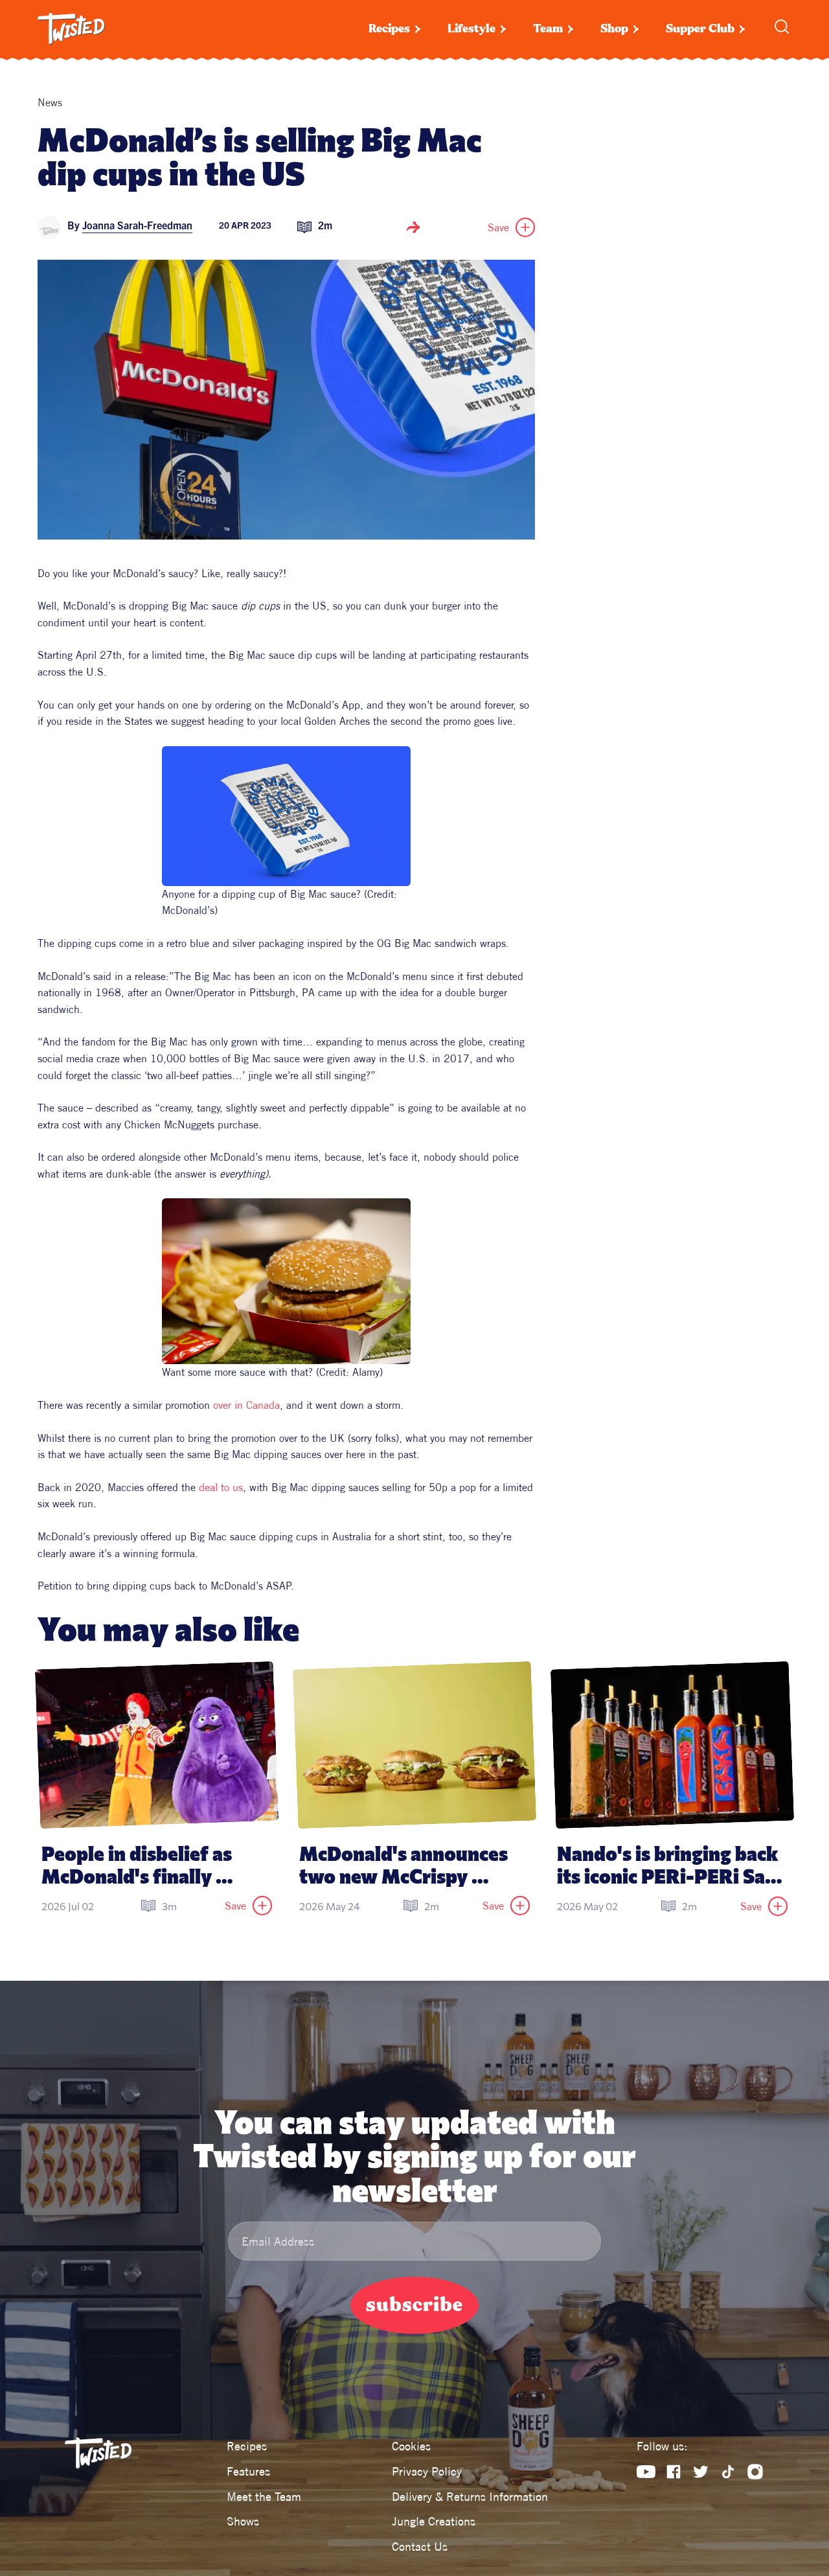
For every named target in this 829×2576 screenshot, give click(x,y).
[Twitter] (701, 2472)
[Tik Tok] (728, 2472)
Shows (243, 2521)
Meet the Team (264, 2497)
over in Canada (246, 1405)
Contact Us (420, 2547)
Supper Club (700, 29)
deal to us (219, 1487)
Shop (614, 29)
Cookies (411, 2446)
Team (548, 29)
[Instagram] (755, 2472)
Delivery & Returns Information (470, 2497)
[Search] (782, 27)
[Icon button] (413, 227)
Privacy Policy (427, 2471)
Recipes (389, 29)
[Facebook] (674, 2472)
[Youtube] (646, 2472)
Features (248, 2471)
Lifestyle (471, 29)
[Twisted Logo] (71, 29)
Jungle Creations (434, 2521)
